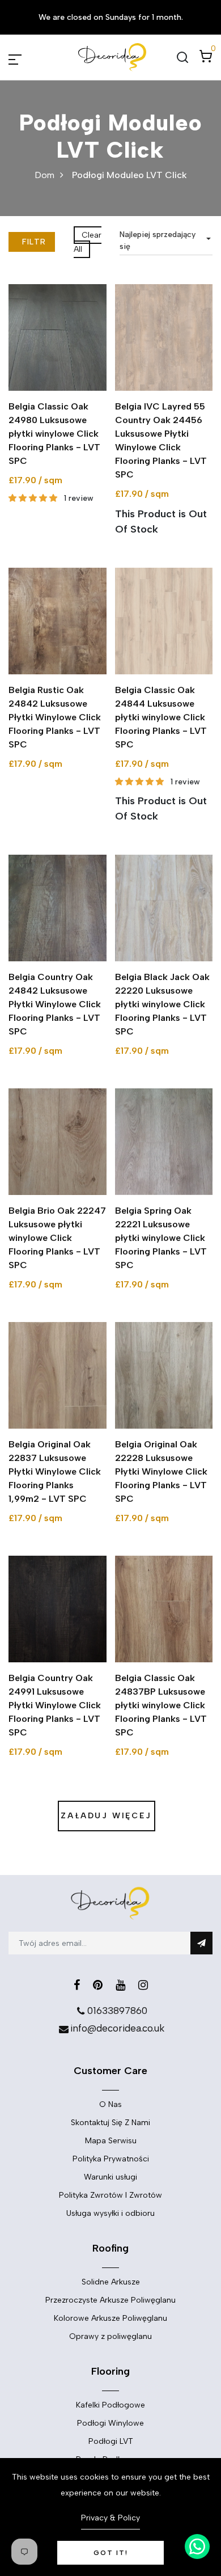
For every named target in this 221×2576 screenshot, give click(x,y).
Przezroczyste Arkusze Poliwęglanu (110, 2300)
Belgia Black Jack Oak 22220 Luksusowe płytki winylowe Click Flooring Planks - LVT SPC (162, 1004)
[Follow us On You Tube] (120, 1985)
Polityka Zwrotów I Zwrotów (110, 2195)
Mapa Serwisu (111, 2141)
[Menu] (28, 57)
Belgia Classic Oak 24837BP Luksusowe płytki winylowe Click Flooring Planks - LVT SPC (161, 1705)
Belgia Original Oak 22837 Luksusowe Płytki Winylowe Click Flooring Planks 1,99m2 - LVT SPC (55, 1471)
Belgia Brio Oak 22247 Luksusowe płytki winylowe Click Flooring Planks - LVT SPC (57, 1238)
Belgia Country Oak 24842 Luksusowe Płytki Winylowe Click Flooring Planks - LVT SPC (55, 1004)
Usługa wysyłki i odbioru (110, 2213)
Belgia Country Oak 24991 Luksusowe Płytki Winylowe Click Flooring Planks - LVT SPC (55, 1705)
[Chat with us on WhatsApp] (197, 2547)
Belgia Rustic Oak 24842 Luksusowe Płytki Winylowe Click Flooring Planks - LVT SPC (55, 717)
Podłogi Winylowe (110, 2423)
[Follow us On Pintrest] (98, 1985)
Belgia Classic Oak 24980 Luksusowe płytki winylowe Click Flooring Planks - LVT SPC (54, 434)
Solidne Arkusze (111, 2282)
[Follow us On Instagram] (143, 1985)
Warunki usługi (110, 2177)
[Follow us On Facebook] (77, 1985)
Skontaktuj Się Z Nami (110, 2123)
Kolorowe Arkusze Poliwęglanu (110, 2318)
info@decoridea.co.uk (117, 2028)
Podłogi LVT (111, 2441)
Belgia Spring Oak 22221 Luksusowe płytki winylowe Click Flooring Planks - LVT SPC (161, 1238)
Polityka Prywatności (111, 2159)
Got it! (111, 2553)
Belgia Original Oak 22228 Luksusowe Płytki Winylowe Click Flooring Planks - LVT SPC (161, 1471)
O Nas (110, 2104)
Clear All (88, 242)
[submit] (201, 1943)
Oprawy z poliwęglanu (110, 2336)
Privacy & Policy (110, 2518)
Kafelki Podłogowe (110, 2405)
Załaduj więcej (106, 1816)
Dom (44, 175)
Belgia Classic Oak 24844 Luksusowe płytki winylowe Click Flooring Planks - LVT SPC (161, 717)
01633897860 (117, 2011)
